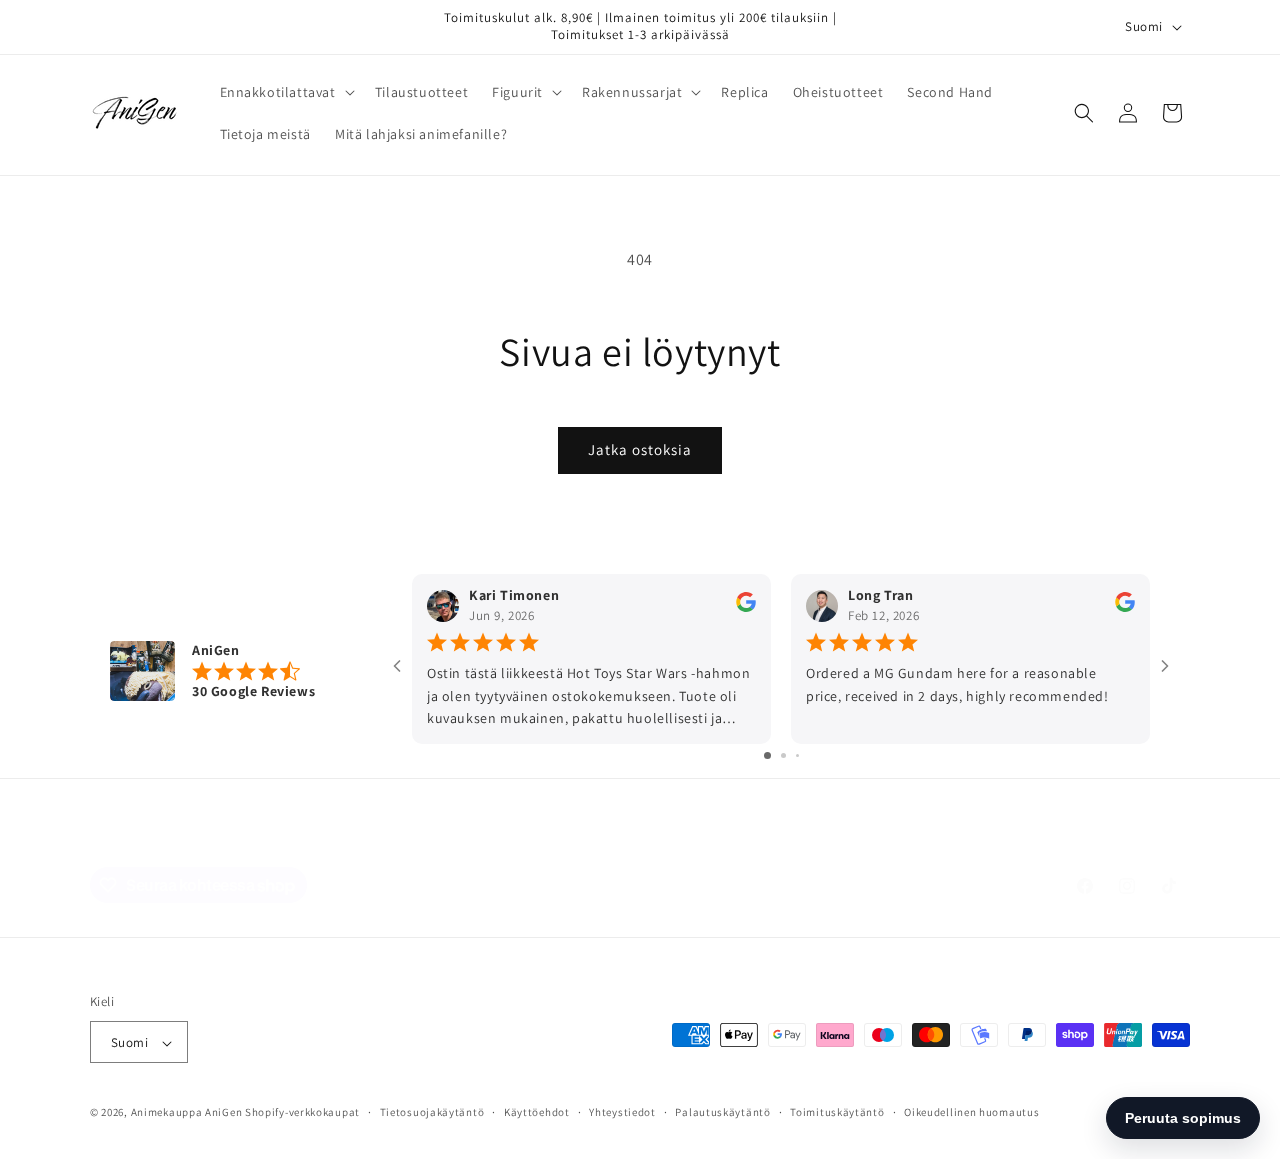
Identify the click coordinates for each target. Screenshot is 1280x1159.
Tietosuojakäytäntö (432, 1112)
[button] (285, 92)
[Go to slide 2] (783, 756)
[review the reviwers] (746, 608)
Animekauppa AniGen (187, 1113)
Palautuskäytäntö (722, 1112)
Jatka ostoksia (640, 449)
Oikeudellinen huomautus (971, 1112)
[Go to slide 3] (797, 756)
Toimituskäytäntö (837, 1112)
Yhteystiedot (622, 1112)
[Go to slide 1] (767, 756)
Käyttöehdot (537, 1112)
